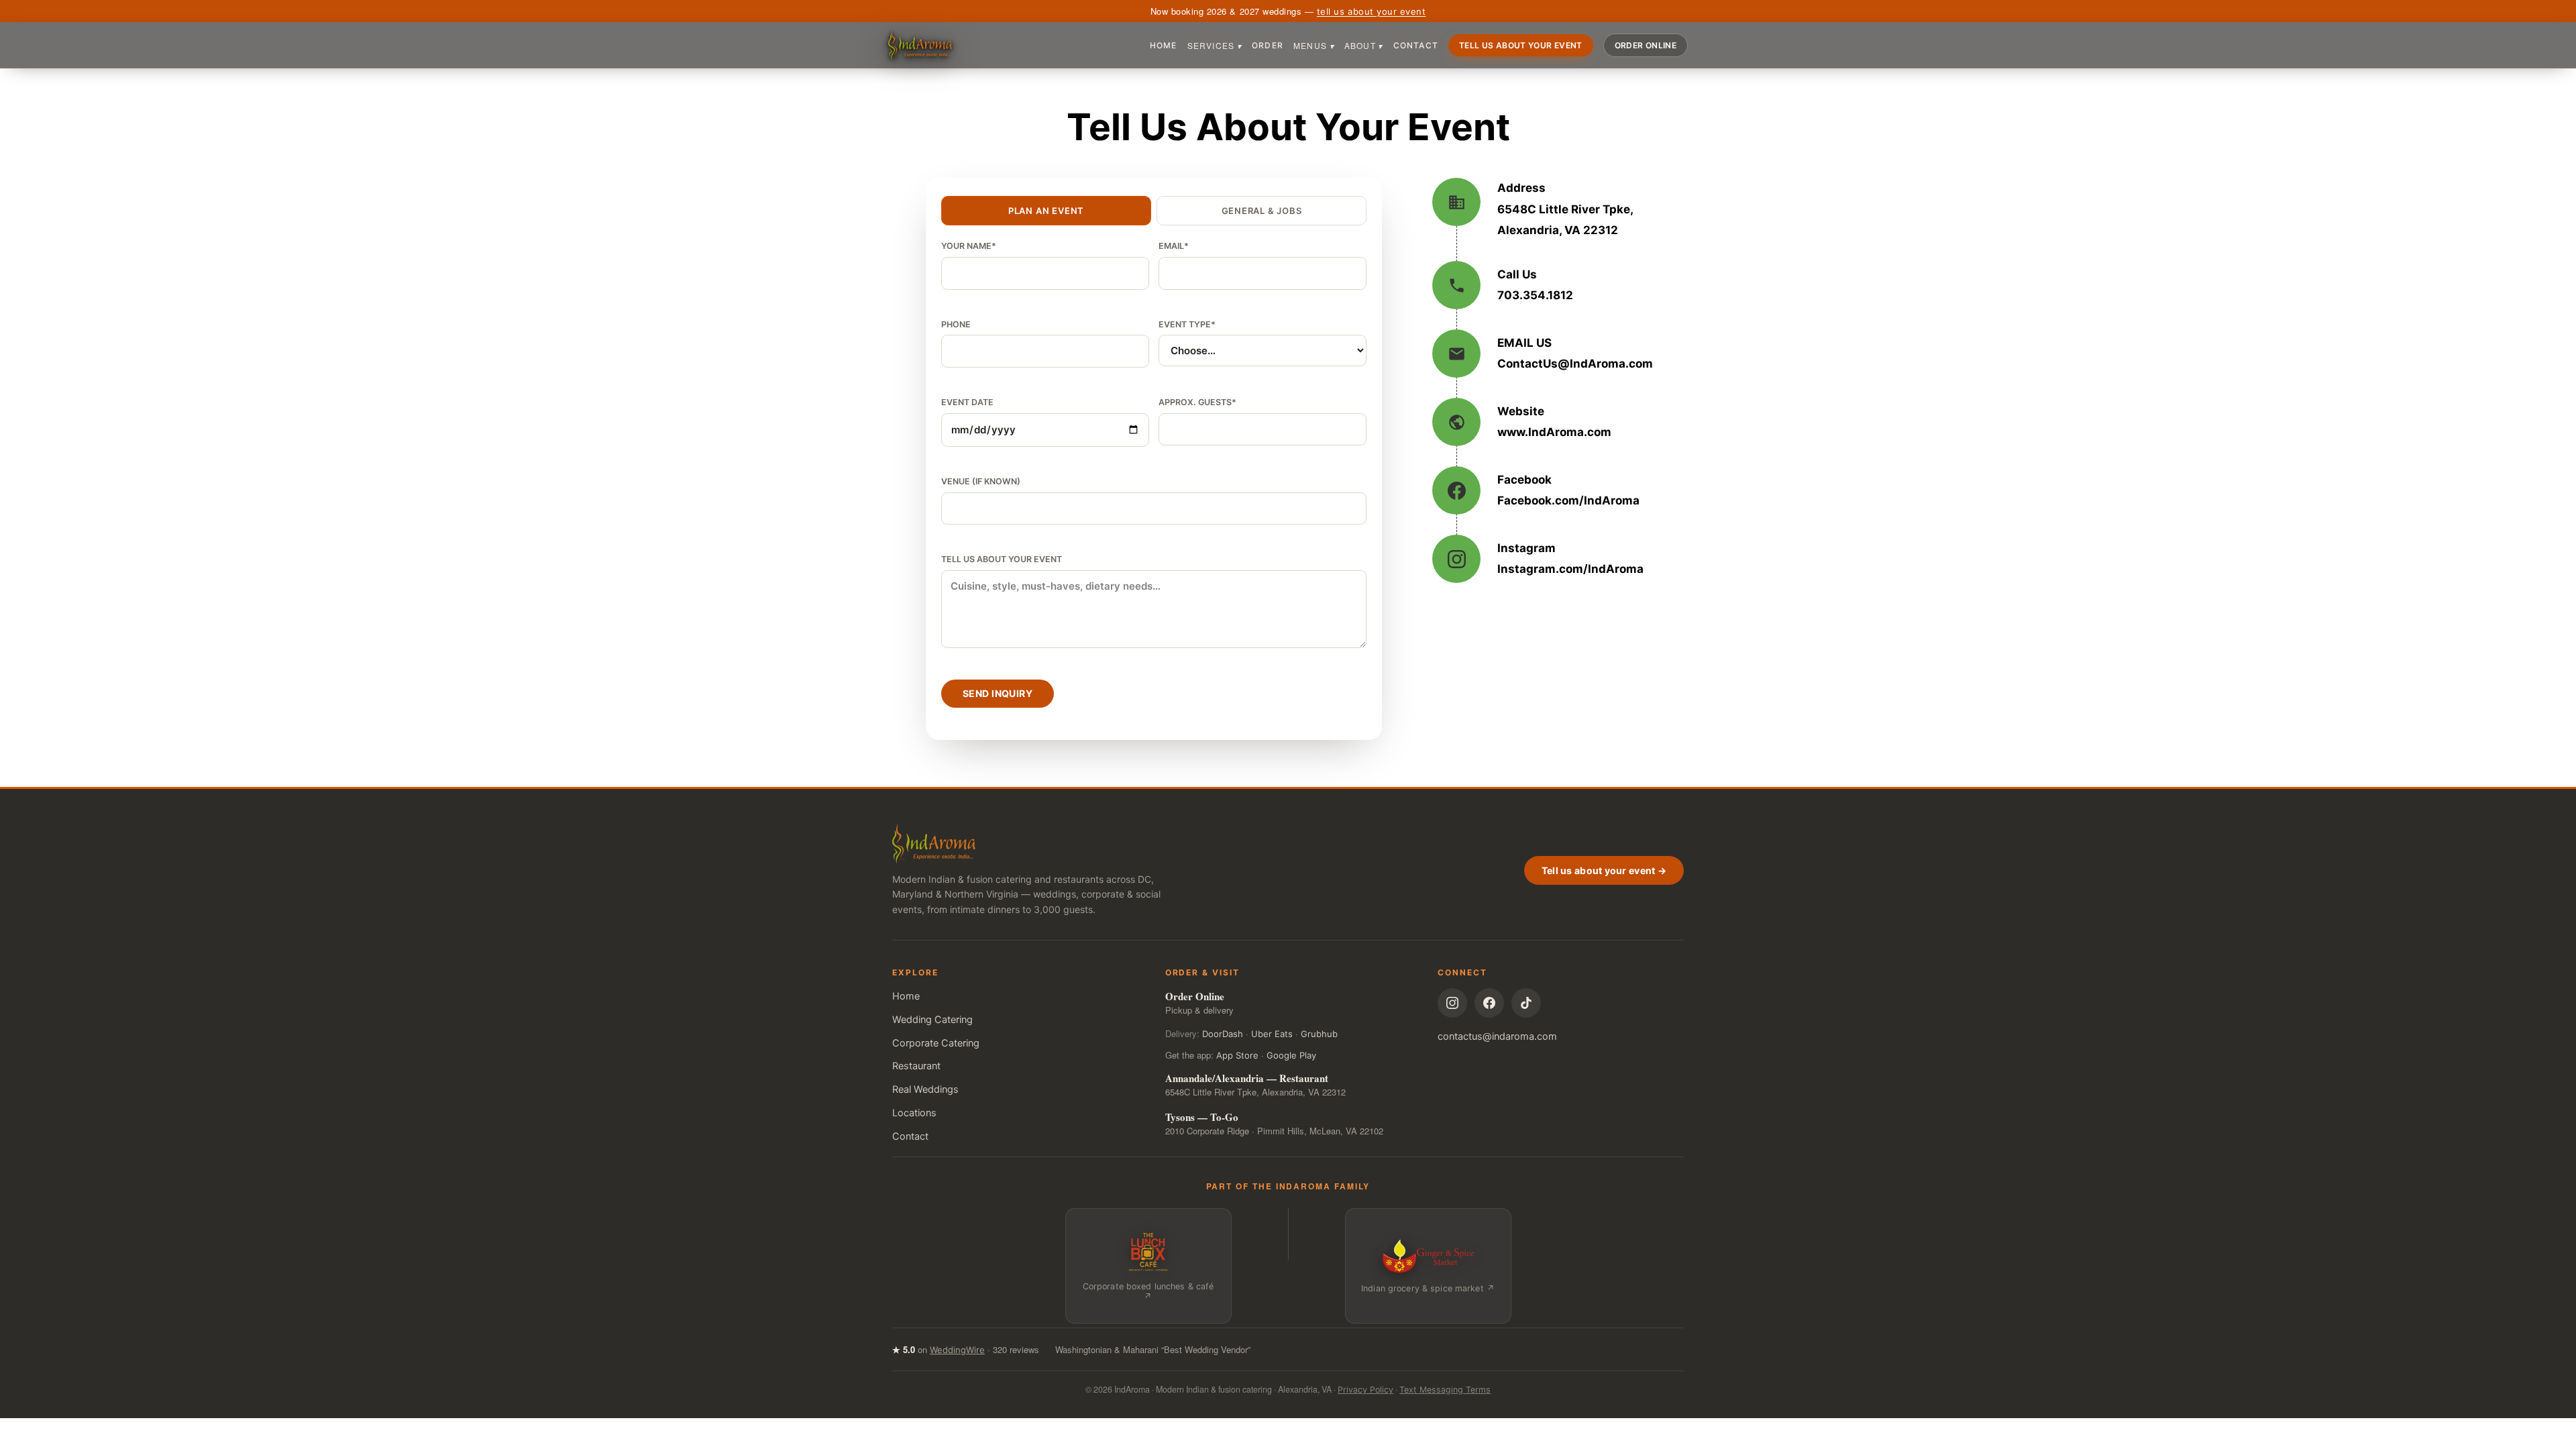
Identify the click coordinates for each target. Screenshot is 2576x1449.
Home (1164, 45)
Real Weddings (925, 1089)
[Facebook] (1489, 1003)
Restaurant (916, 1066)
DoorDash (1223, 1034)
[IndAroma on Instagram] (1556, 559)
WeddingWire (957, 1350)
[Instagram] (1452, 1003)
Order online (1646, 45)
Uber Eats (1272, 1034)
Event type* (1187, 324)
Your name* (969, 246)
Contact (1416, 45)
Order (1268, 45)
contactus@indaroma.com (1497, 1036)
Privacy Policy (1365, 1390)
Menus (1314, 45)
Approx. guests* (1197, 402)
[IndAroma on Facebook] (1556, 490)
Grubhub (1319, 1034)
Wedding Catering (932, 1020)
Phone (956, 324)
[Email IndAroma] (1556, 354)
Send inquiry (998, 693)
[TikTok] (1526, 1003)
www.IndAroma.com (1554, 432)
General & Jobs (1262, 211)
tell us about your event (1371, 11)
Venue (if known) (981, 481)
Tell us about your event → (1604, 870)
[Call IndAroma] (1556, 285)
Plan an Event (1046, 211)
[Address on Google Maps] (1556, 209)
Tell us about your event (1521, 45)
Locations (914, 1113)
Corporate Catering (936, 1043)
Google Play (1291, 1055)
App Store (1237, 1055)
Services (1215, 45)
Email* (1174, 246)
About (1364, 45)
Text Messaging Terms (1445, 1390)
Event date (967, 402)
